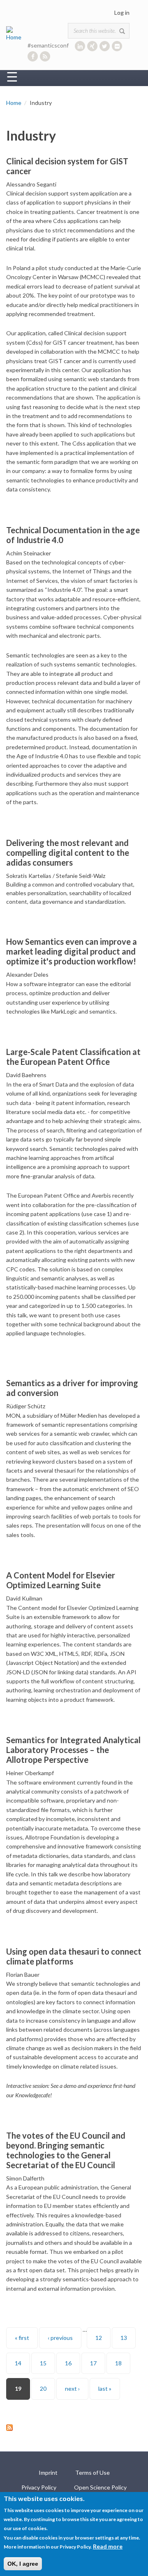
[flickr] (117, 46)
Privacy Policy (39, 2487)
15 (43, 2363)
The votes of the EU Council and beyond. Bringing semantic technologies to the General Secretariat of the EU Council (66, 2150)
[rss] (45, 56)
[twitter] (105, 46)
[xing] (92, 46)
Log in (122, 13)
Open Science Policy (100, 2487)
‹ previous (60, 2338)
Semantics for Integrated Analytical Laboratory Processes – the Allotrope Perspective (73, 1750)
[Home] (15, 33)
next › (72, 2388)
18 (118, 2363)
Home (14, 103)
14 (18, 2363)
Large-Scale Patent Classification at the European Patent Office (73, 1057)
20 (43, 2388)
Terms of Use (92, 2473)
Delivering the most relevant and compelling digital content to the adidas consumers (68, 853)
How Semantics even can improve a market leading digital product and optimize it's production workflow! (72, 951)
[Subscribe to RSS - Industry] (74, 2428)
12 (99, 2338)
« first (22, 2338)
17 (93, 2363)
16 (68, 2363)
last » (105, 2388)
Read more (108, 2546)
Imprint (48, 2473)
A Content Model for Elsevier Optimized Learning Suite (61, 1580)
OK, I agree (23, 2564)
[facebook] (33, 56)
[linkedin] (80, 46)
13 (124, 2338)
